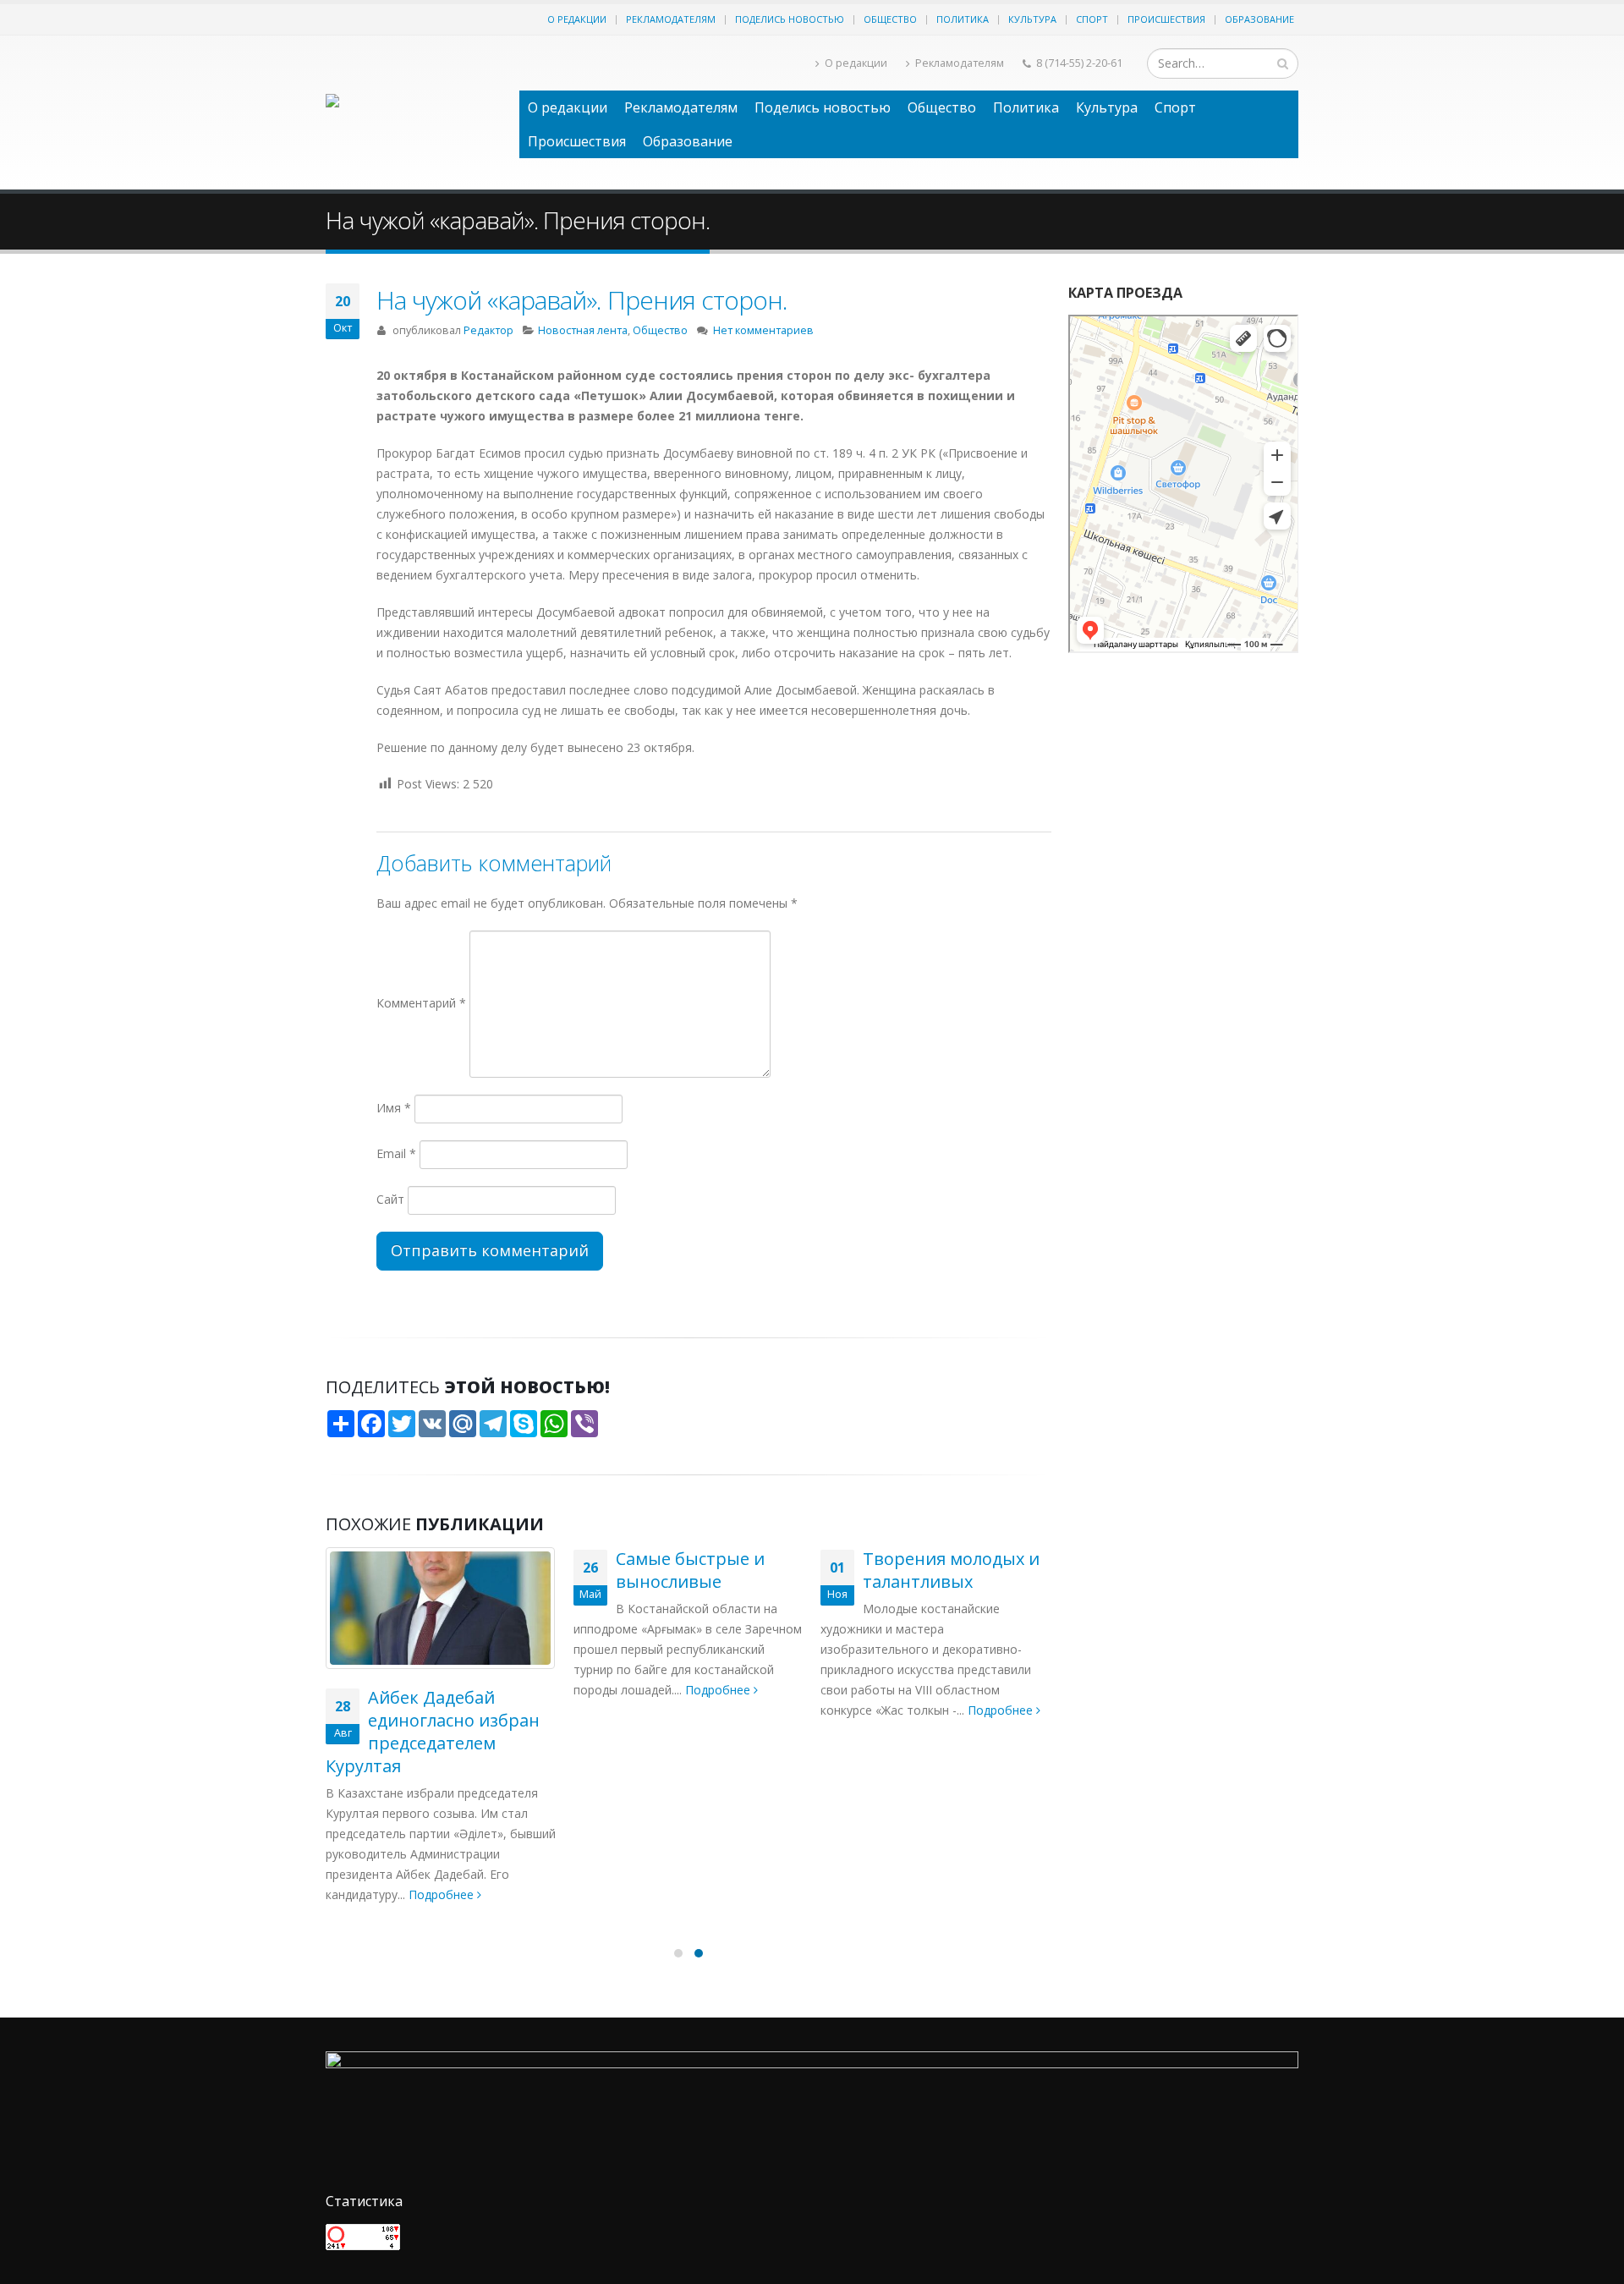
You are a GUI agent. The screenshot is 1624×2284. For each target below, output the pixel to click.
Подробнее (443, 1894)
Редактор (488, 330)
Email (396, 1153)
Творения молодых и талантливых (951, 1570)
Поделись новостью (790, 19)
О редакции (577, 19)
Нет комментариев (763, 330)
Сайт (390, 1199)
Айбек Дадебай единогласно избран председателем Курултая (433, 1732)
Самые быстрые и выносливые (690, 1570)
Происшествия (1166, 19)
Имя (394, 1108)
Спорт (1092, 19)
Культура (1032, 19)
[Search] (1283, 63)
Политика (963, 19)
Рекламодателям (671, 19)
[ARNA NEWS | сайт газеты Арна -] (414, 113)
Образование (1259, 19)
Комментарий (421, 1003)
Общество (890, 19)
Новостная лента (583, 330)
